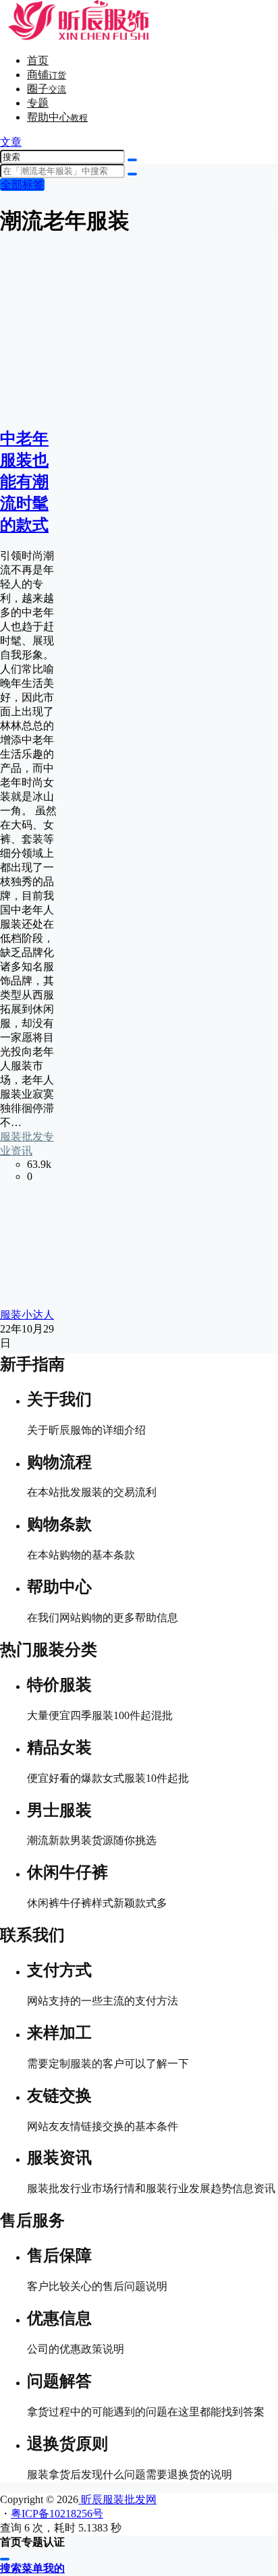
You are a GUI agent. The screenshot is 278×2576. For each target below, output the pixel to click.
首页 (38, 60)
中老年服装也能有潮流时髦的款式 (24, 482)
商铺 (47, 75)
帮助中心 (57, 117)
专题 (38, 103)
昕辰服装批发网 (117, 2499)
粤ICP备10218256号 (57, 2514)
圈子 (47, 89)
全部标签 (22, 185)
